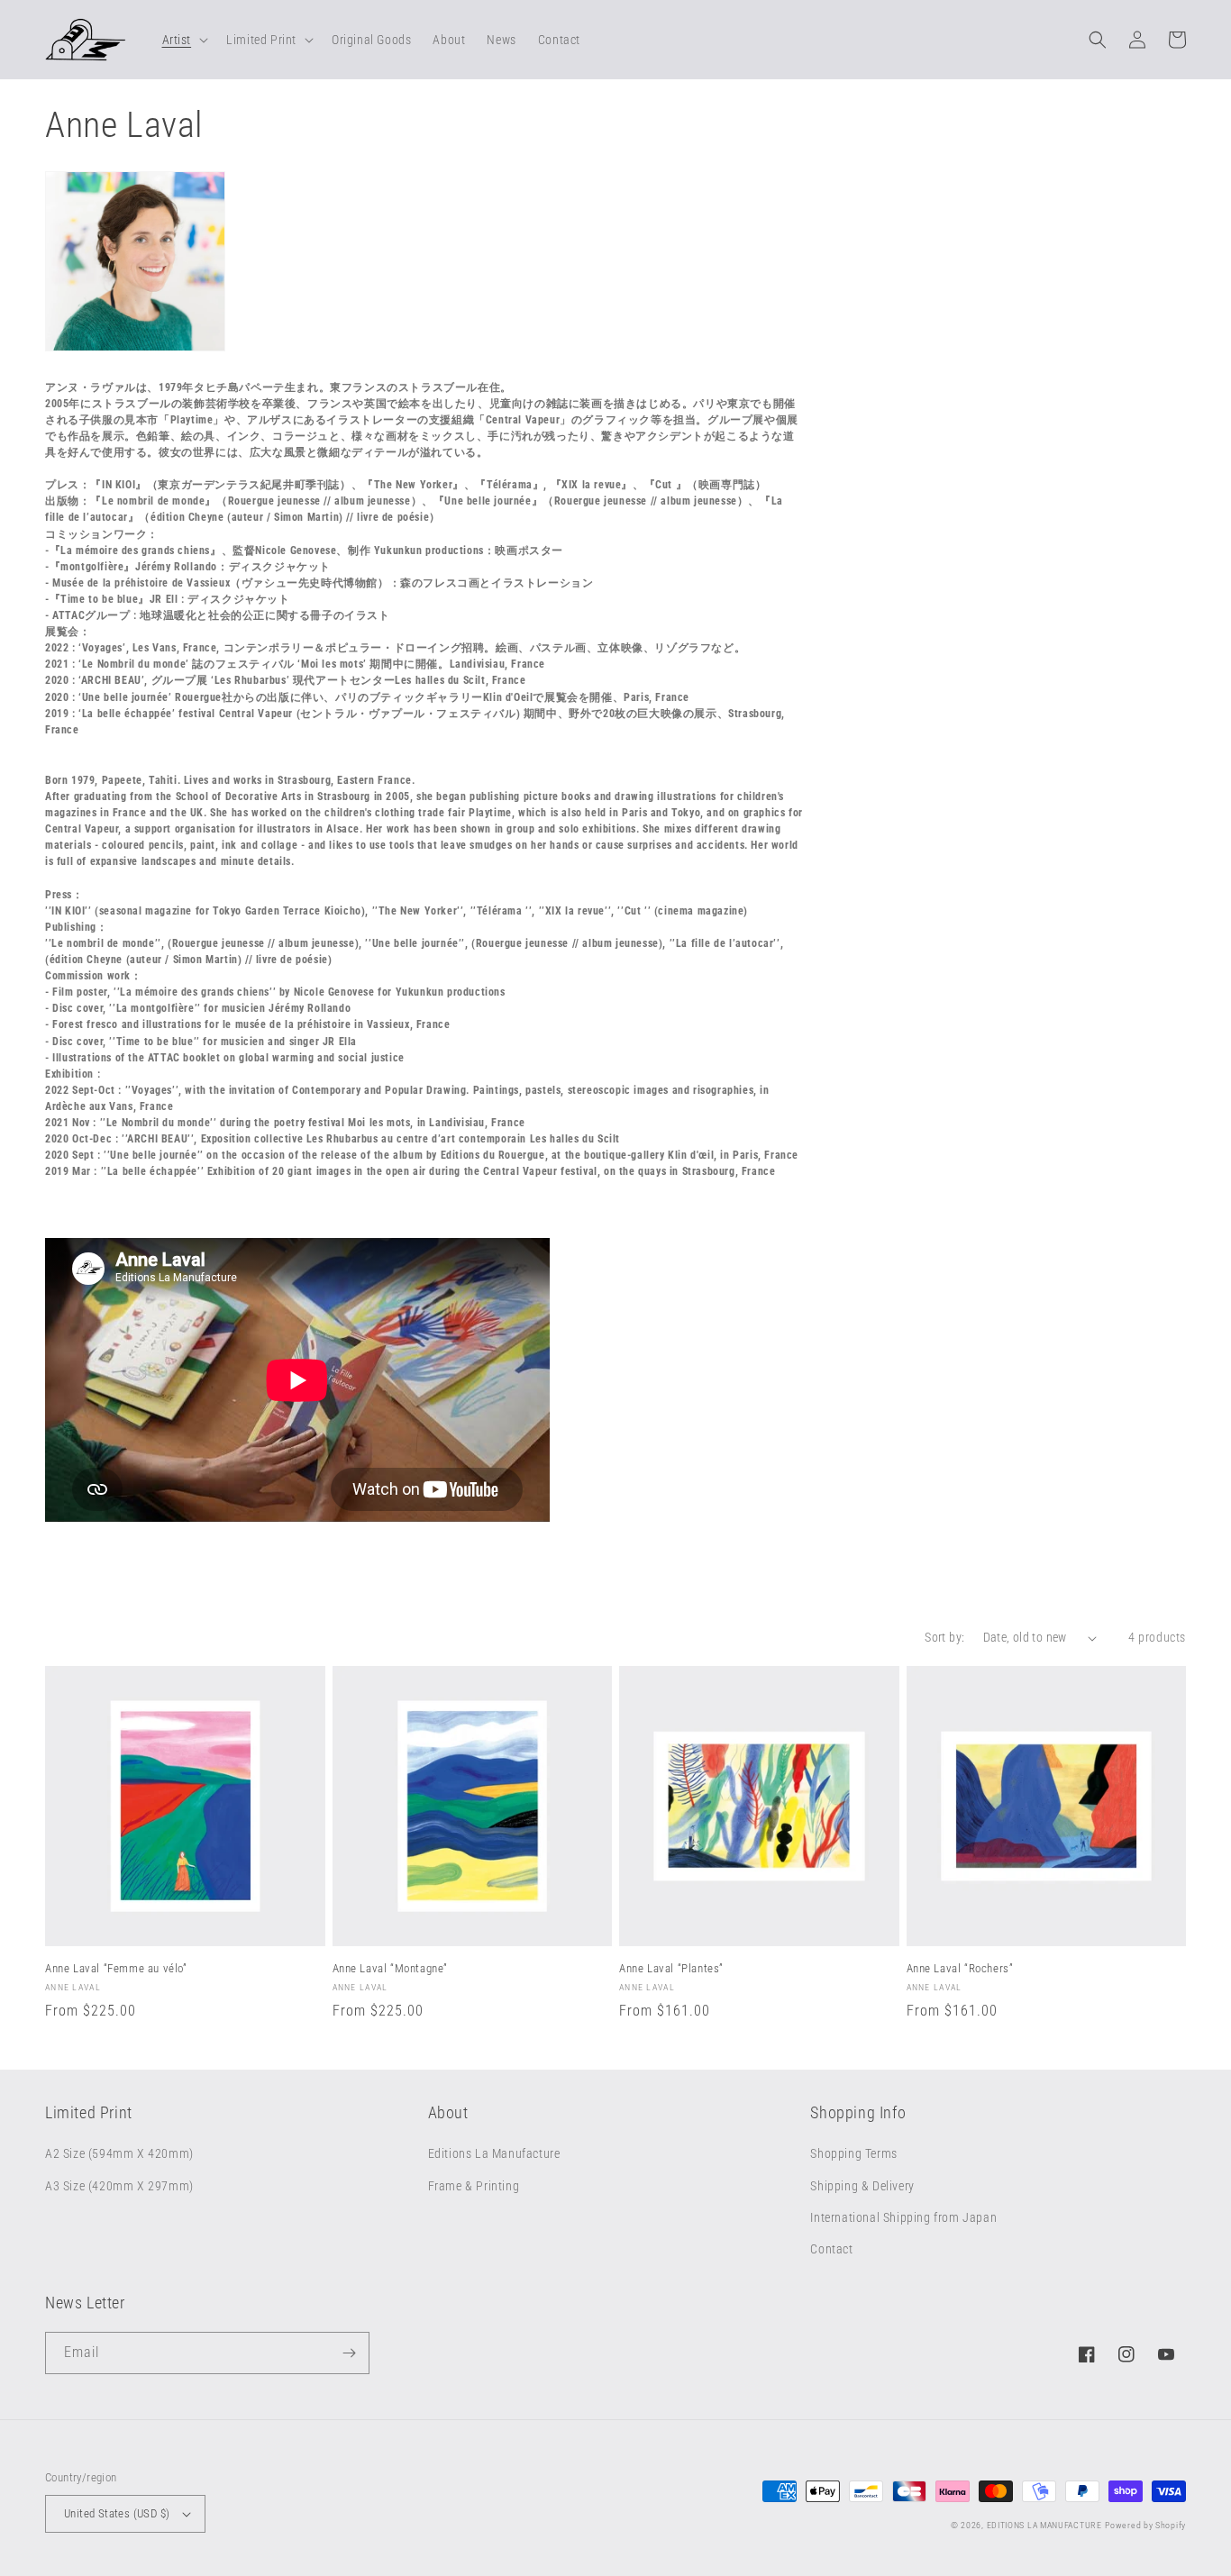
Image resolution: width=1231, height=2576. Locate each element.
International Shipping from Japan (903, 2217)
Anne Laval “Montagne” (391, 1968)
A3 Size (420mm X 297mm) (119, 2186)
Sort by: (944, 1637)
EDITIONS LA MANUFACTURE (1044, 2525)
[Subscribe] (349, 2353)
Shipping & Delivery (862, 2186)
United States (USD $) (117, 2513)
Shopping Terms (853, 2153)
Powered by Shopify (1145, 2525)
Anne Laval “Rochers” (960, 1968)
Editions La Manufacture (494, 2153)
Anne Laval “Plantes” (671, 1968)
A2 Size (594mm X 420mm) (119, 2153)
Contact (831, 2249)
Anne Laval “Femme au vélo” (116, 1968)
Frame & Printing (474, 2186)
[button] (184, 40)
